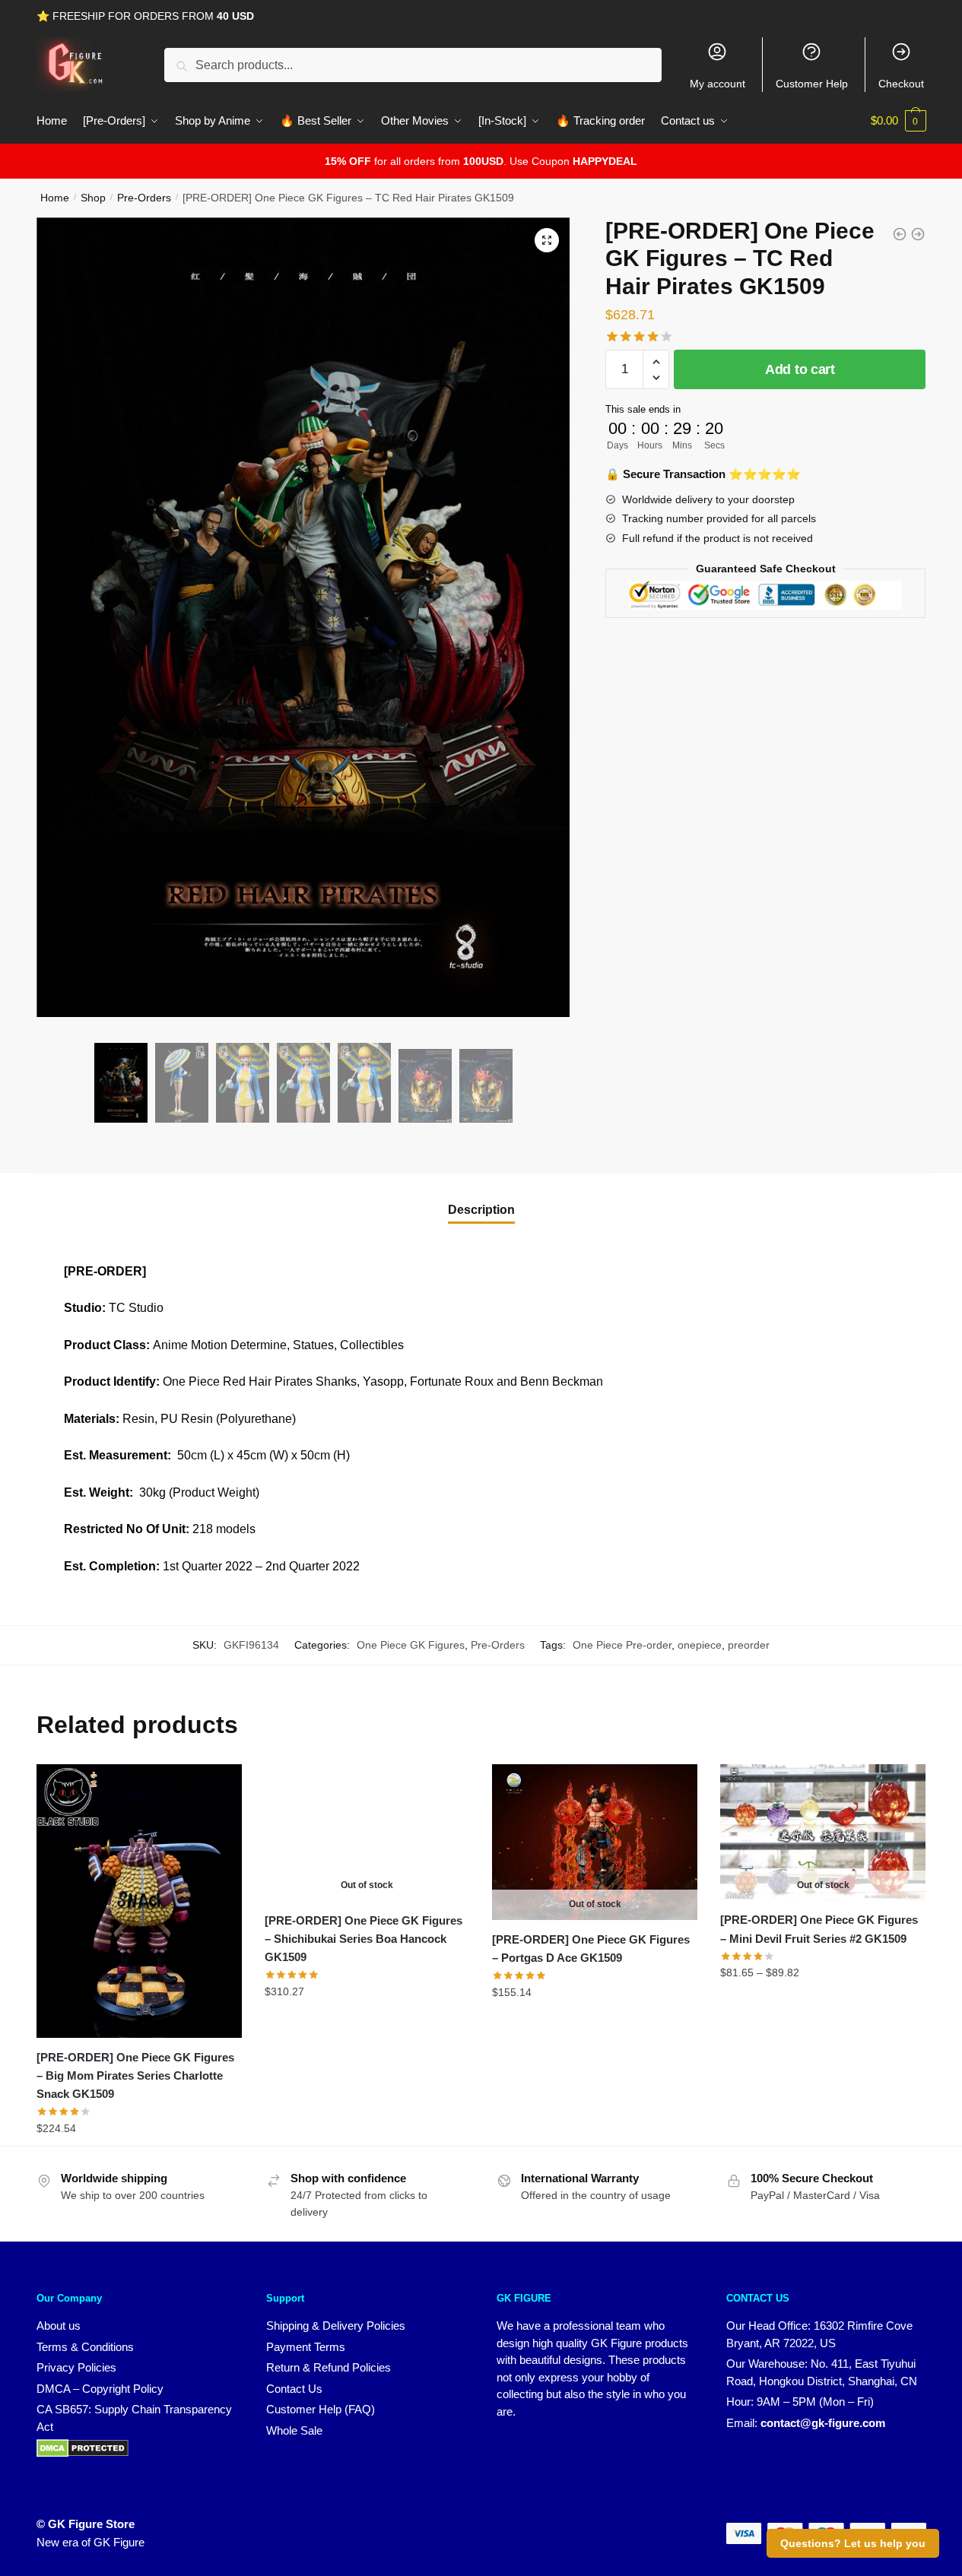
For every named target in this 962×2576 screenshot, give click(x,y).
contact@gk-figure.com (823, 2423)
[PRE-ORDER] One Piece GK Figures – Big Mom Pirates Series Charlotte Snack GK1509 (135, 2076)
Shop (93, 198)
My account (718, 84)
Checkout (901, 84)
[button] (547, 240)
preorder (749, 1645)
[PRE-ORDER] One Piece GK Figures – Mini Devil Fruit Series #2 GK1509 (819, 1929)
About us (59, 2326)
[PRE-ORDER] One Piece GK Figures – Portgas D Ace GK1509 (591, 1949)
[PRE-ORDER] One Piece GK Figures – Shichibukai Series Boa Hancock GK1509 (364, 1939)
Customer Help (812, 84)
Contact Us (294, 2389)
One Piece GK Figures (411, 1645)
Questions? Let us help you (853, 2543)
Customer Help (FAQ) (321, 2409)
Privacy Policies (76, 2367)
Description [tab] (481, 1210)
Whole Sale (294, 2430)
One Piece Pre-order (622, 1645)
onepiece (700, 1645)
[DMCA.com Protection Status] (83, 2453)
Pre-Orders (144, 198)
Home (55, 198)
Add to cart (800, 369)
